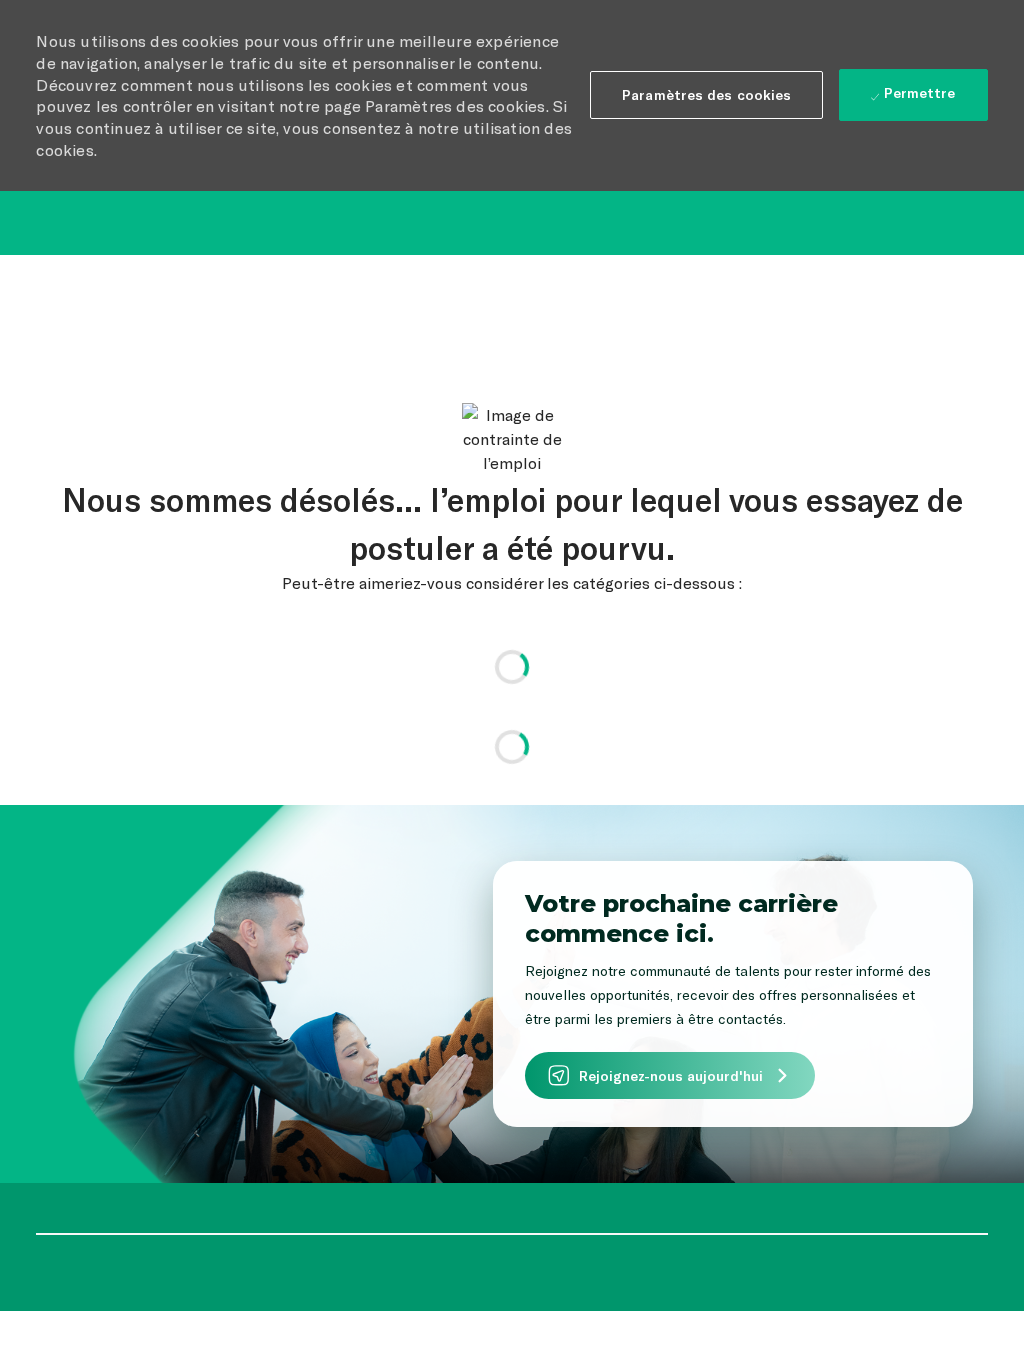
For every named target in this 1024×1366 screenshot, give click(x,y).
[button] (706, 95)
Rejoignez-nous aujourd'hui (671, 1075)
